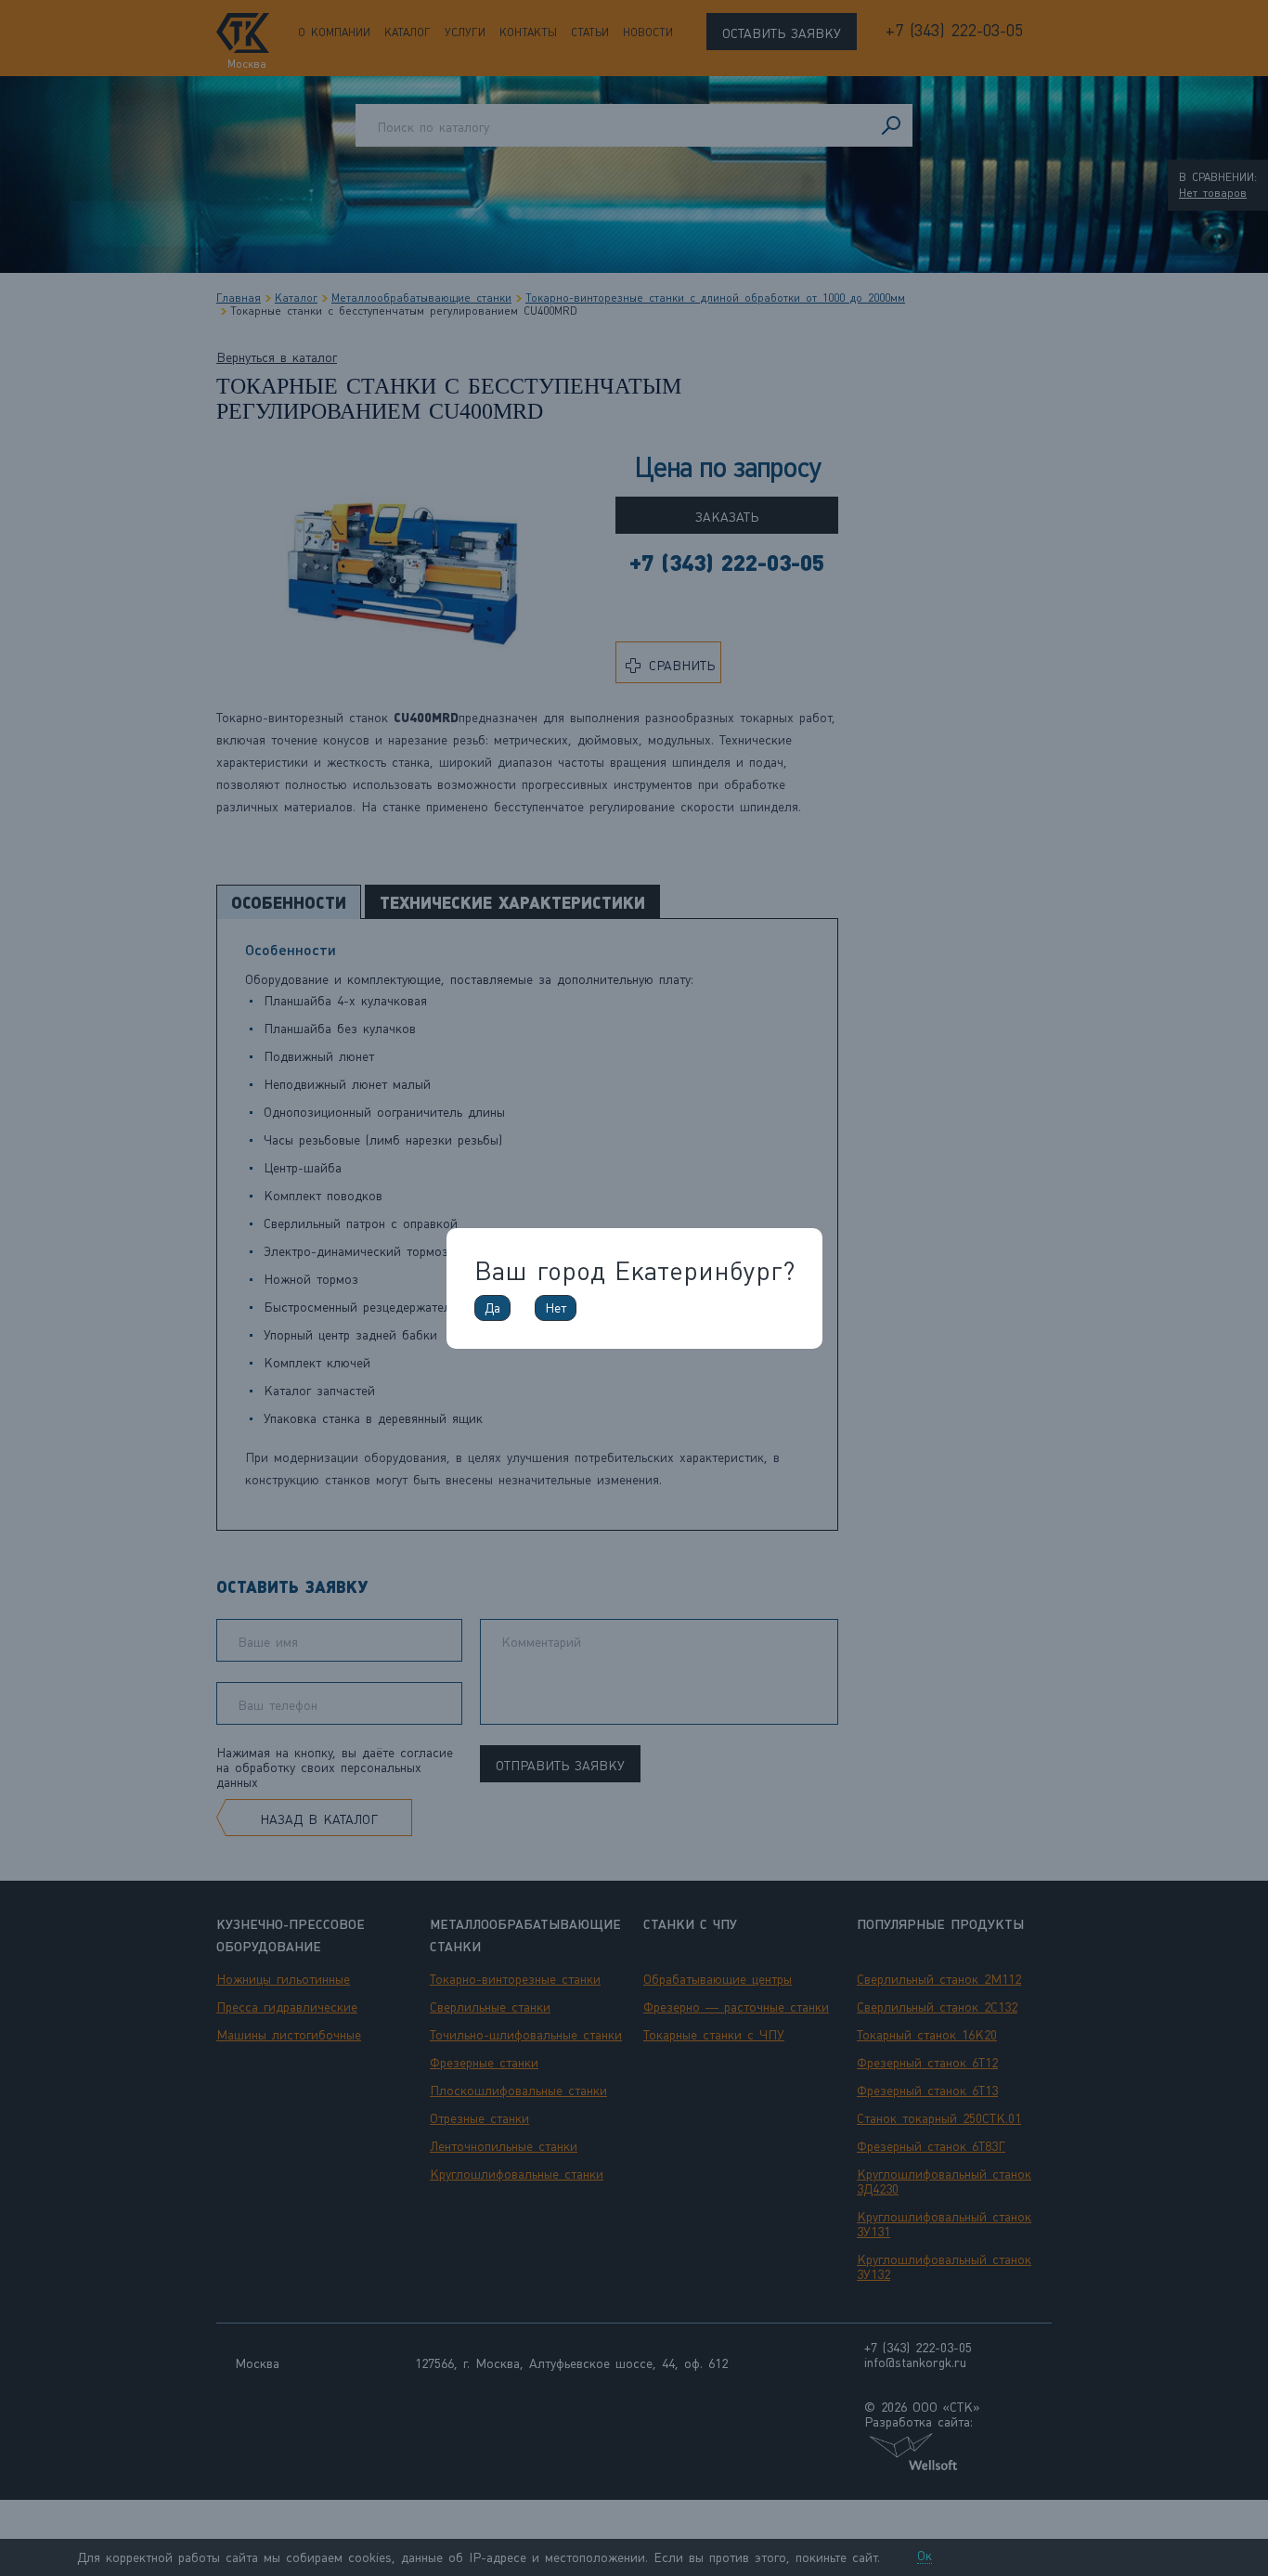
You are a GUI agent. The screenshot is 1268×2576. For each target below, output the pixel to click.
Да (492, 1308)
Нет (556, 1308)
